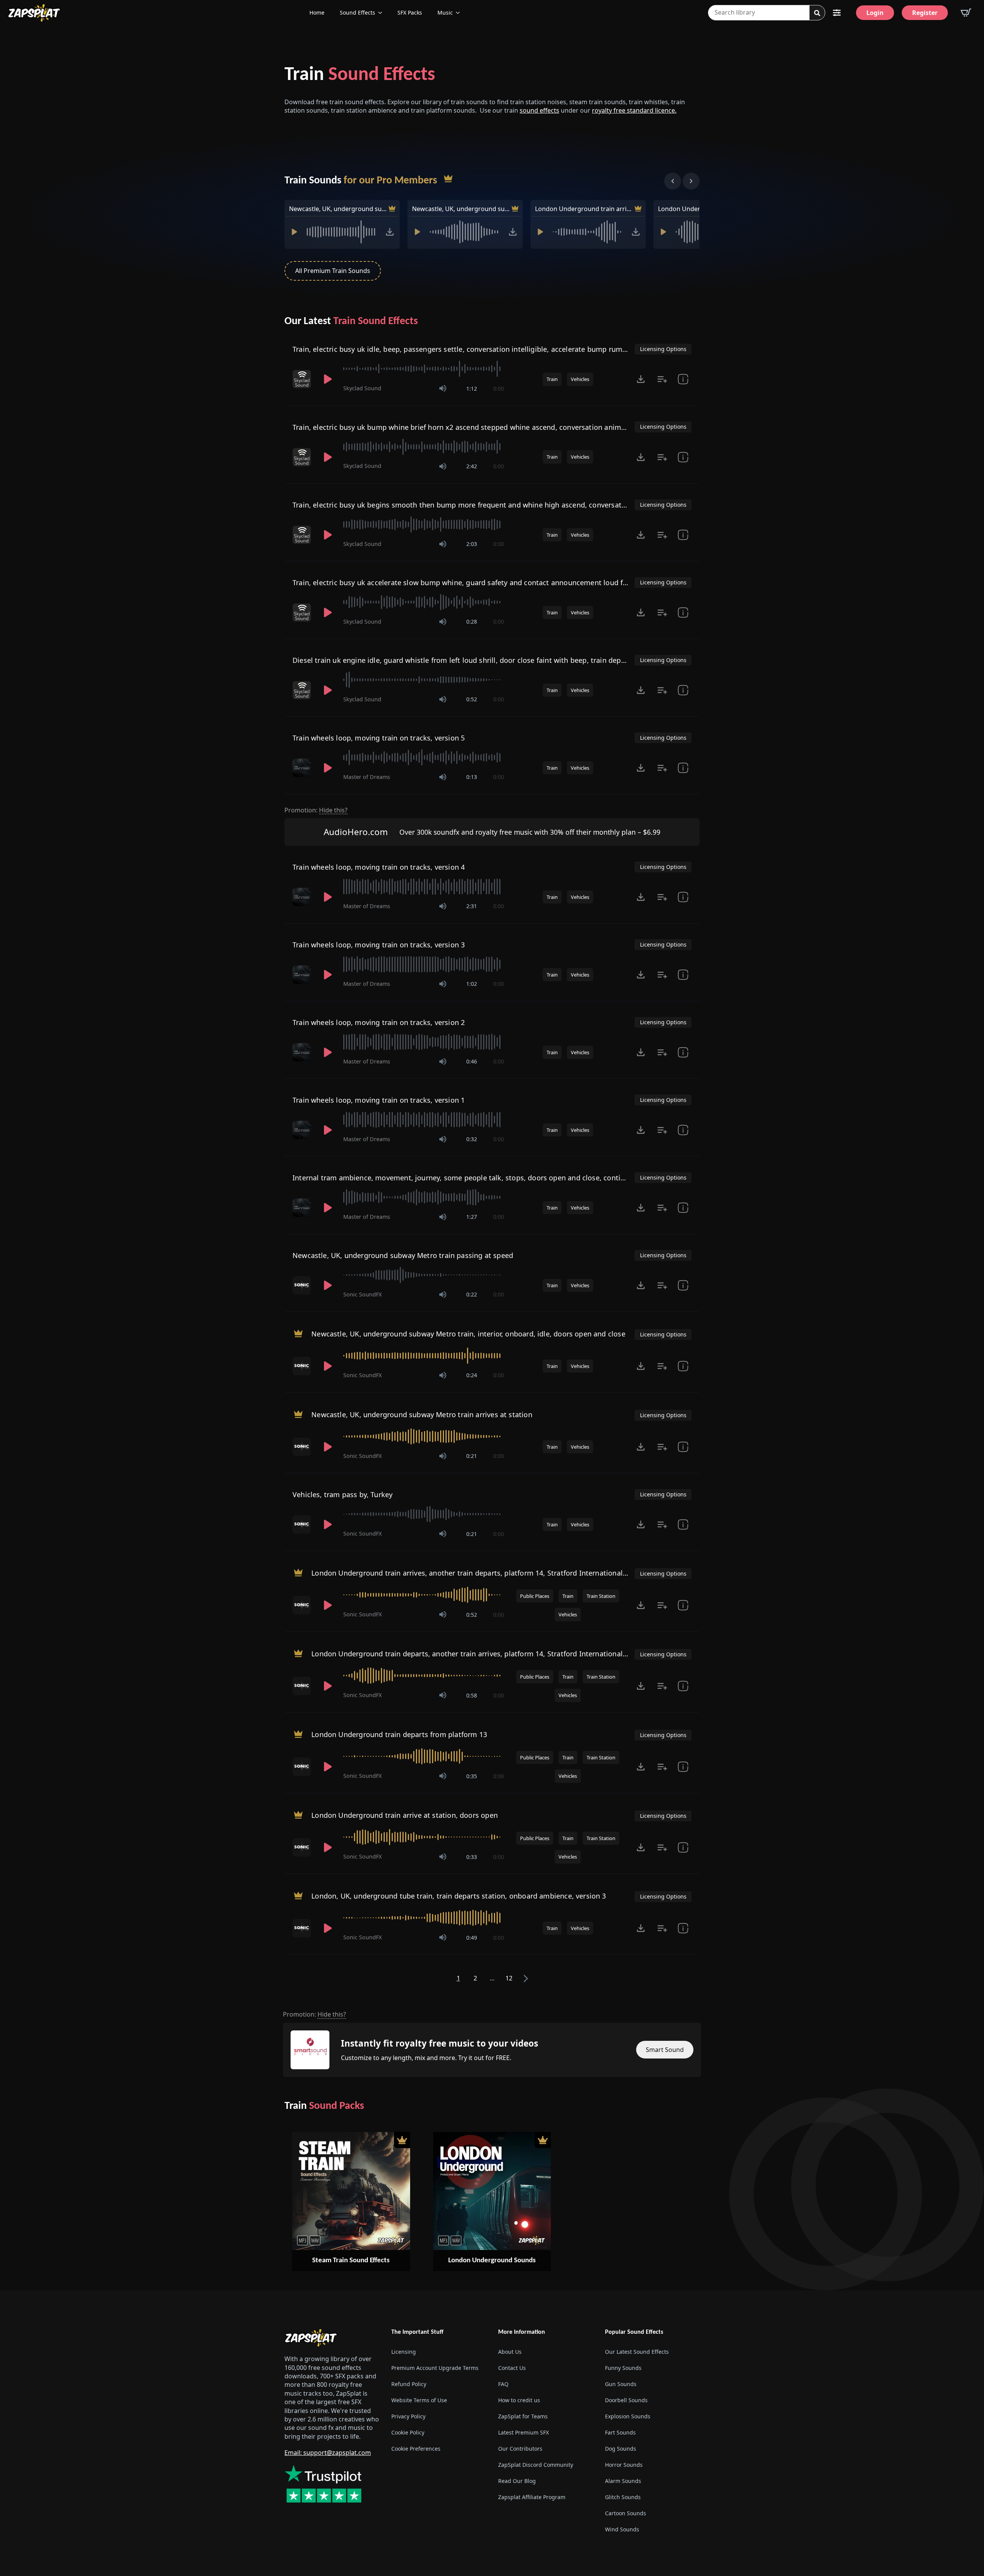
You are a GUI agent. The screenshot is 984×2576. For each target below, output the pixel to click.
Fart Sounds (620, 2432)
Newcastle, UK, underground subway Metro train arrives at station (461, 209)
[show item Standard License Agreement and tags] (683, 379)
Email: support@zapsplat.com (328, 2453)
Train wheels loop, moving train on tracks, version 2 (379, 1022)
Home (317, 12)
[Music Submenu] (460, 13)
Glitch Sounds (623, 2497)
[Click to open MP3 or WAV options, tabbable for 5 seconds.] (390, 232)
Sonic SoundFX (362, 1294)
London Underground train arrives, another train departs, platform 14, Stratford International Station (584, 209)
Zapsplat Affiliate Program (532, 2497)
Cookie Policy (408, 2432)
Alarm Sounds (623, 2481)
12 (509, 1978)
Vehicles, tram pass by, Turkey (342, 1494)
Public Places (535, 1596)
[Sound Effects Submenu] (382, 13)
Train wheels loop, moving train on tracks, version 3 (379, 945)
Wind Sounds (622, 2529)
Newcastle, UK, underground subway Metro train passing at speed (403, 1255)
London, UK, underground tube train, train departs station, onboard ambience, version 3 (459, 1896)
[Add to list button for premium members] (662, 379)
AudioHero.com (356, 832)
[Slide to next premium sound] (691, 181)
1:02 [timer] (472, 984)
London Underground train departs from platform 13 (399, 1734)
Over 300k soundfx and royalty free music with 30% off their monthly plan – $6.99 (530, 832)
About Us (510, 2352)
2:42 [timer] (472, 466)
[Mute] (443, 388)
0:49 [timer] (472, 1938)
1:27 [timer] (472, 1217)
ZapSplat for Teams (523, 2416)
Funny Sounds (623, 2368)
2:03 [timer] (472, 544)
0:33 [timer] (472, 1857)
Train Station (601, 1596)
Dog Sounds (621, 2449)
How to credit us (519, 2400)
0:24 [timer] (472, 1375)
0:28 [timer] (472, 622)
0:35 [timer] (472, 1776)
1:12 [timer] (472, 389)
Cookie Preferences (416, 2449)
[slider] (424, 369)
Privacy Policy (408, 2416)
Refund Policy (409, 2384)
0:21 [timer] (472, 1456)
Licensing (404, 2352)
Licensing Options (663, 349)
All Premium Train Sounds (333, 271)
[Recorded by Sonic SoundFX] (303, 1285)
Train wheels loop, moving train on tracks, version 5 (379, 738)
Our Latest (351, 321)
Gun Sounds (621, 2384)
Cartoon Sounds (626, 2513)
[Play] (294, 232)
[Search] (817, 13)
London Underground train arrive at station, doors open (405, 1815)
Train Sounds (361, 181)
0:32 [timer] (472, 1139)
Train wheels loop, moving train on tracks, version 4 (379, 867)
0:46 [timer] (472, 1061)
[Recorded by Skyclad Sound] (303, 379)
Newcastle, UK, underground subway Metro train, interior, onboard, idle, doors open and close (338, 209)
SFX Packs (410, 12)
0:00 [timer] (499, 389)
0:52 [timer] (472, 699)
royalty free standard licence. (634, 110)
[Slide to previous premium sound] (673, 181)
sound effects (539, 110)
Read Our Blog (517, 2481)
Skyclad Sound (362, 388)
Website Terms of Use (419, 2400)
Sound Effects (357, 12)
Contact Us (512, 2368)
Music (445, 12)
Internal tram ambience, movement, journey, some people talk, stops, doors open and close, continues (465, 1178)
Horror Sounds (624, 2465)
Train (360, 75)
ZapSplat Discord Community (536, 2465)
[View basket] (966, 13)
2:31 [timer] (472, 906)
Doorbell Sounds (626, 2400)
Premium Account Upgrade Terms (435, 2368)
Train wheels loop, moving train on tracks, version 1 (379, 1100)
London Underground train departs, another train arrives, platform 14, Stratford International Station (480, 1654)
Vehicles (580, 379)
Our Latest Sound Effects (637, 2352)
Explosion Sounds (628, 2416)
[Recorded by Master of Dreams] (303, 768)
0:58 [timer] (472, 1695)
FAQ (503, 2384)
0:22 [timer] (472, 1294)
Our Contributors (520, 2449)
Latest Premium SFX (524, 2432)
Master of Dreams (367, 777)
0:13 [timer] (472, 777)
